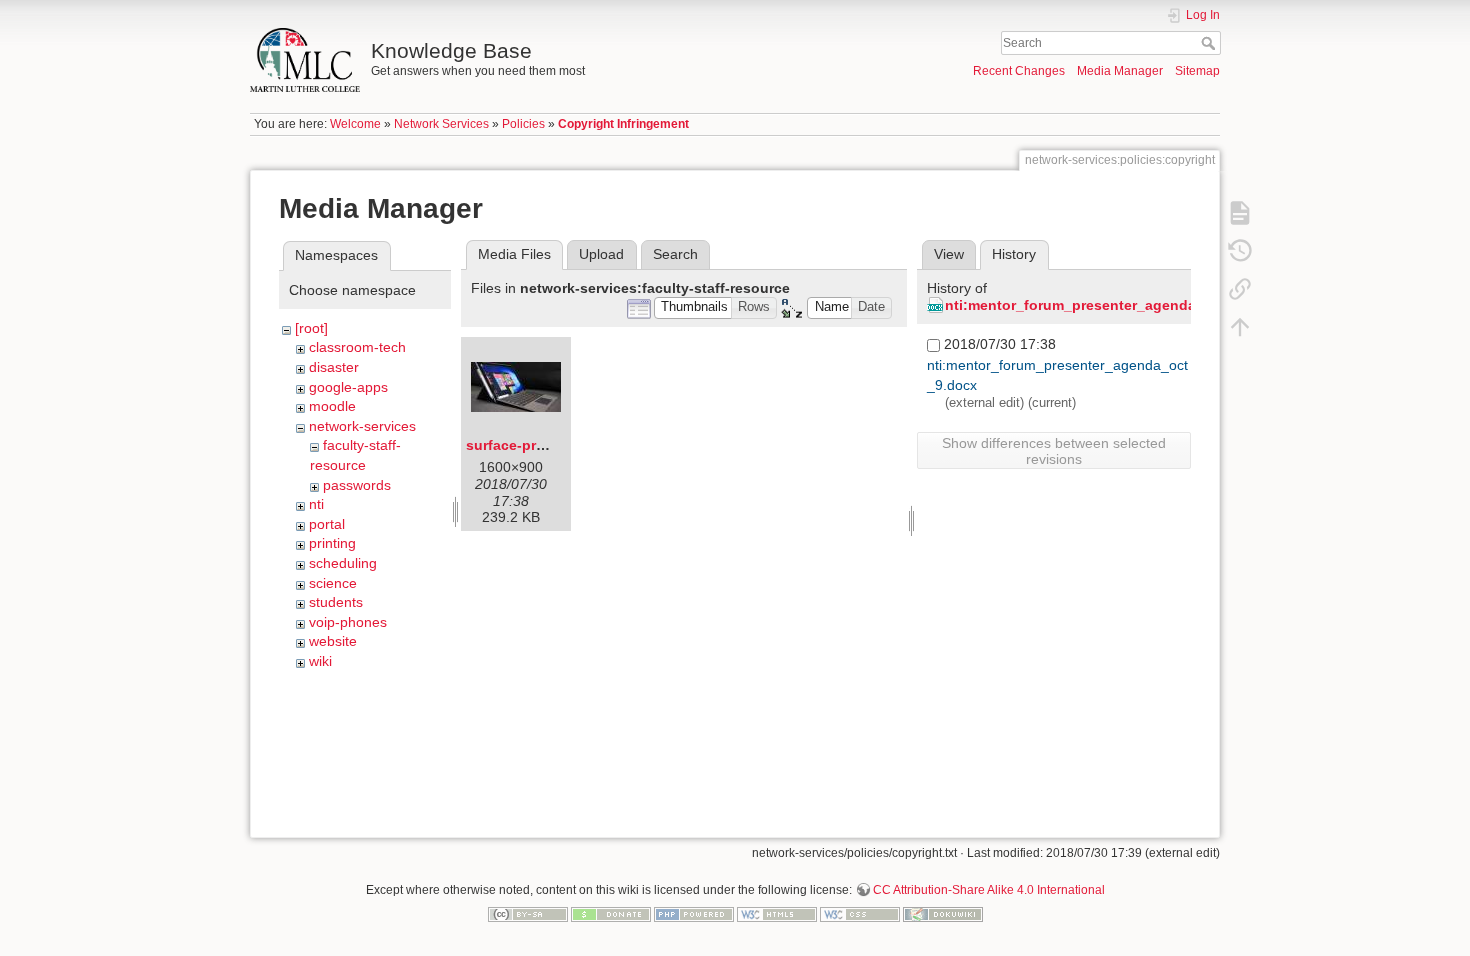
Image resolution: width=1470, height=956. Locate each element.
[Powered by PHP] (694, 913)
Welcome (355, 124)
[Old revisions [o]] (1240, 250)
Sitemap (1197, 71)
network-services (362, 426)
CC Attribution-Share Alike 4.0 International (989, 890)
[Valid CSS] (860, 913)
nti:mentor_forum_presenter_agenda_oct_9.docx (1112, 305)
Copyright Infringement (623, 124)
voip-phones (348, 622)
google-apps (348, 387)
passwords (357, 485)
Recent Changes (1019, 71)
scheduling (343, 563)
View (949, 254)
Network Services (441, 124)
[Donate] (611, 913)
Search (1210, 43)
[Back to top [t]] (1240, 326)
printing (332, 543)
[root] (311, 328)
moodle (332, 406)
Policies (523, 124)
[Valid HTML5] (777, 913)
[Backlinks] (1240, 288)
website (333, 641)
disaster (334, 367)
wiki (320, 661)
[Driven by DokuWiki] (943, 913)
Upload (601, 254)
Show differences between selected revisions (1054, 451)
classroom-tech (357, 347)
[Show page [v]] (1240, 212)
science (333, 583)
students (336, 602)
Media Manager (1120, 71)
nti (316, 504)
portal (327, 524)
